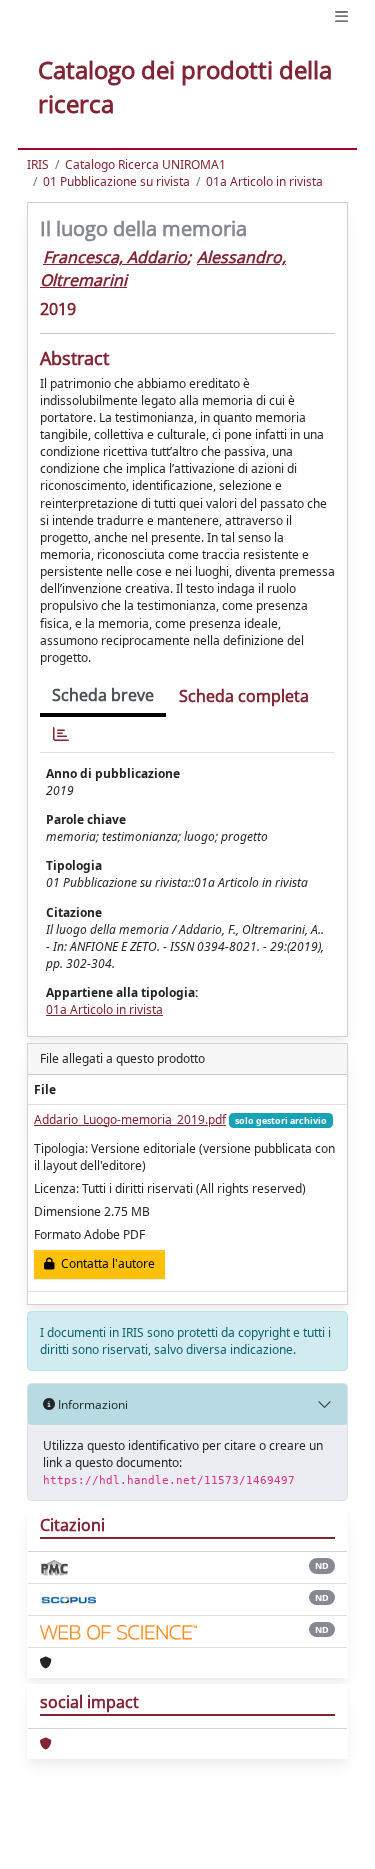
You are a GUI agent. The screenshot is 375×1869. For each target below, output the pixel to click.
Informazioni (91, 1404)
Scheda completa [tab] (244, 696)
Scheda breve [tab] (103, 695)
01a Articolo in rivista (264, 181)
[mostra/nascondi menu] (341, 16)
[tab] (61, 734)
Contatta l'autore (105, 1263)
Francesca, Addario (115, 257)
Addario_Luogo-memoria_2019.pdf (130, 1119)
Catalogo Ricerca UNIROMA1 (145, 164)
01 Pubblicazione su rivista (116, 181)
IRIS (38, 164)
